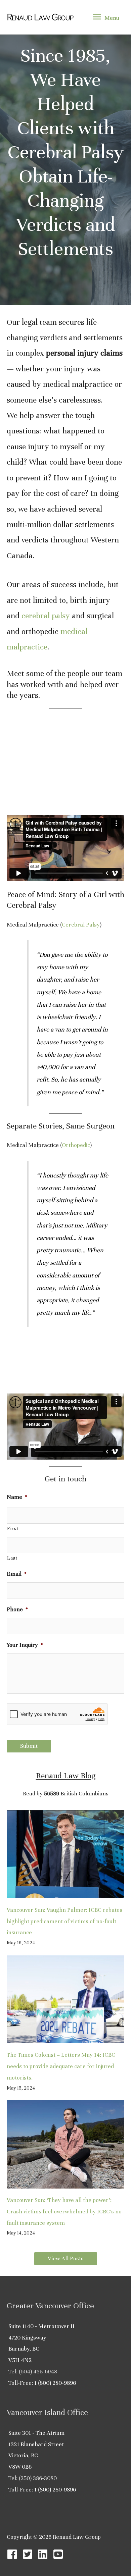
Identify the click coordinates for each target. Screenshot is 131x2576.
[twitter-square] (29, 2554)
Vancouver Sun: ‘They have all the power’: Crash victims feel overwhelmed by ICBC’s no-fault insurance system (65, 2212)
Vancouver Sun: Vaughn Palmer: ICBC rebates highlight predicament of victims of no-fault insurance (64, 1921)
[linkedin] (44, 2554)
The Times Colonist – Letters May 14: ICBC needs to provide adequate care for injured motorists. (61, 2066)
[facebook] (14, 2554)
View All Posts (66, 2258)
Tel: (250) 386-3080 (33, 2478)
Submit (29, 1746)
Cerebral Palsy (81, 925)
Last (12, 1558)
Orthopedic (76, 1145)
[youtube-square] (60, 2554)
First (13, 1529)
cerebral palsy (46, 616)
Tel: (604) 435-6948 (33, 2372)
